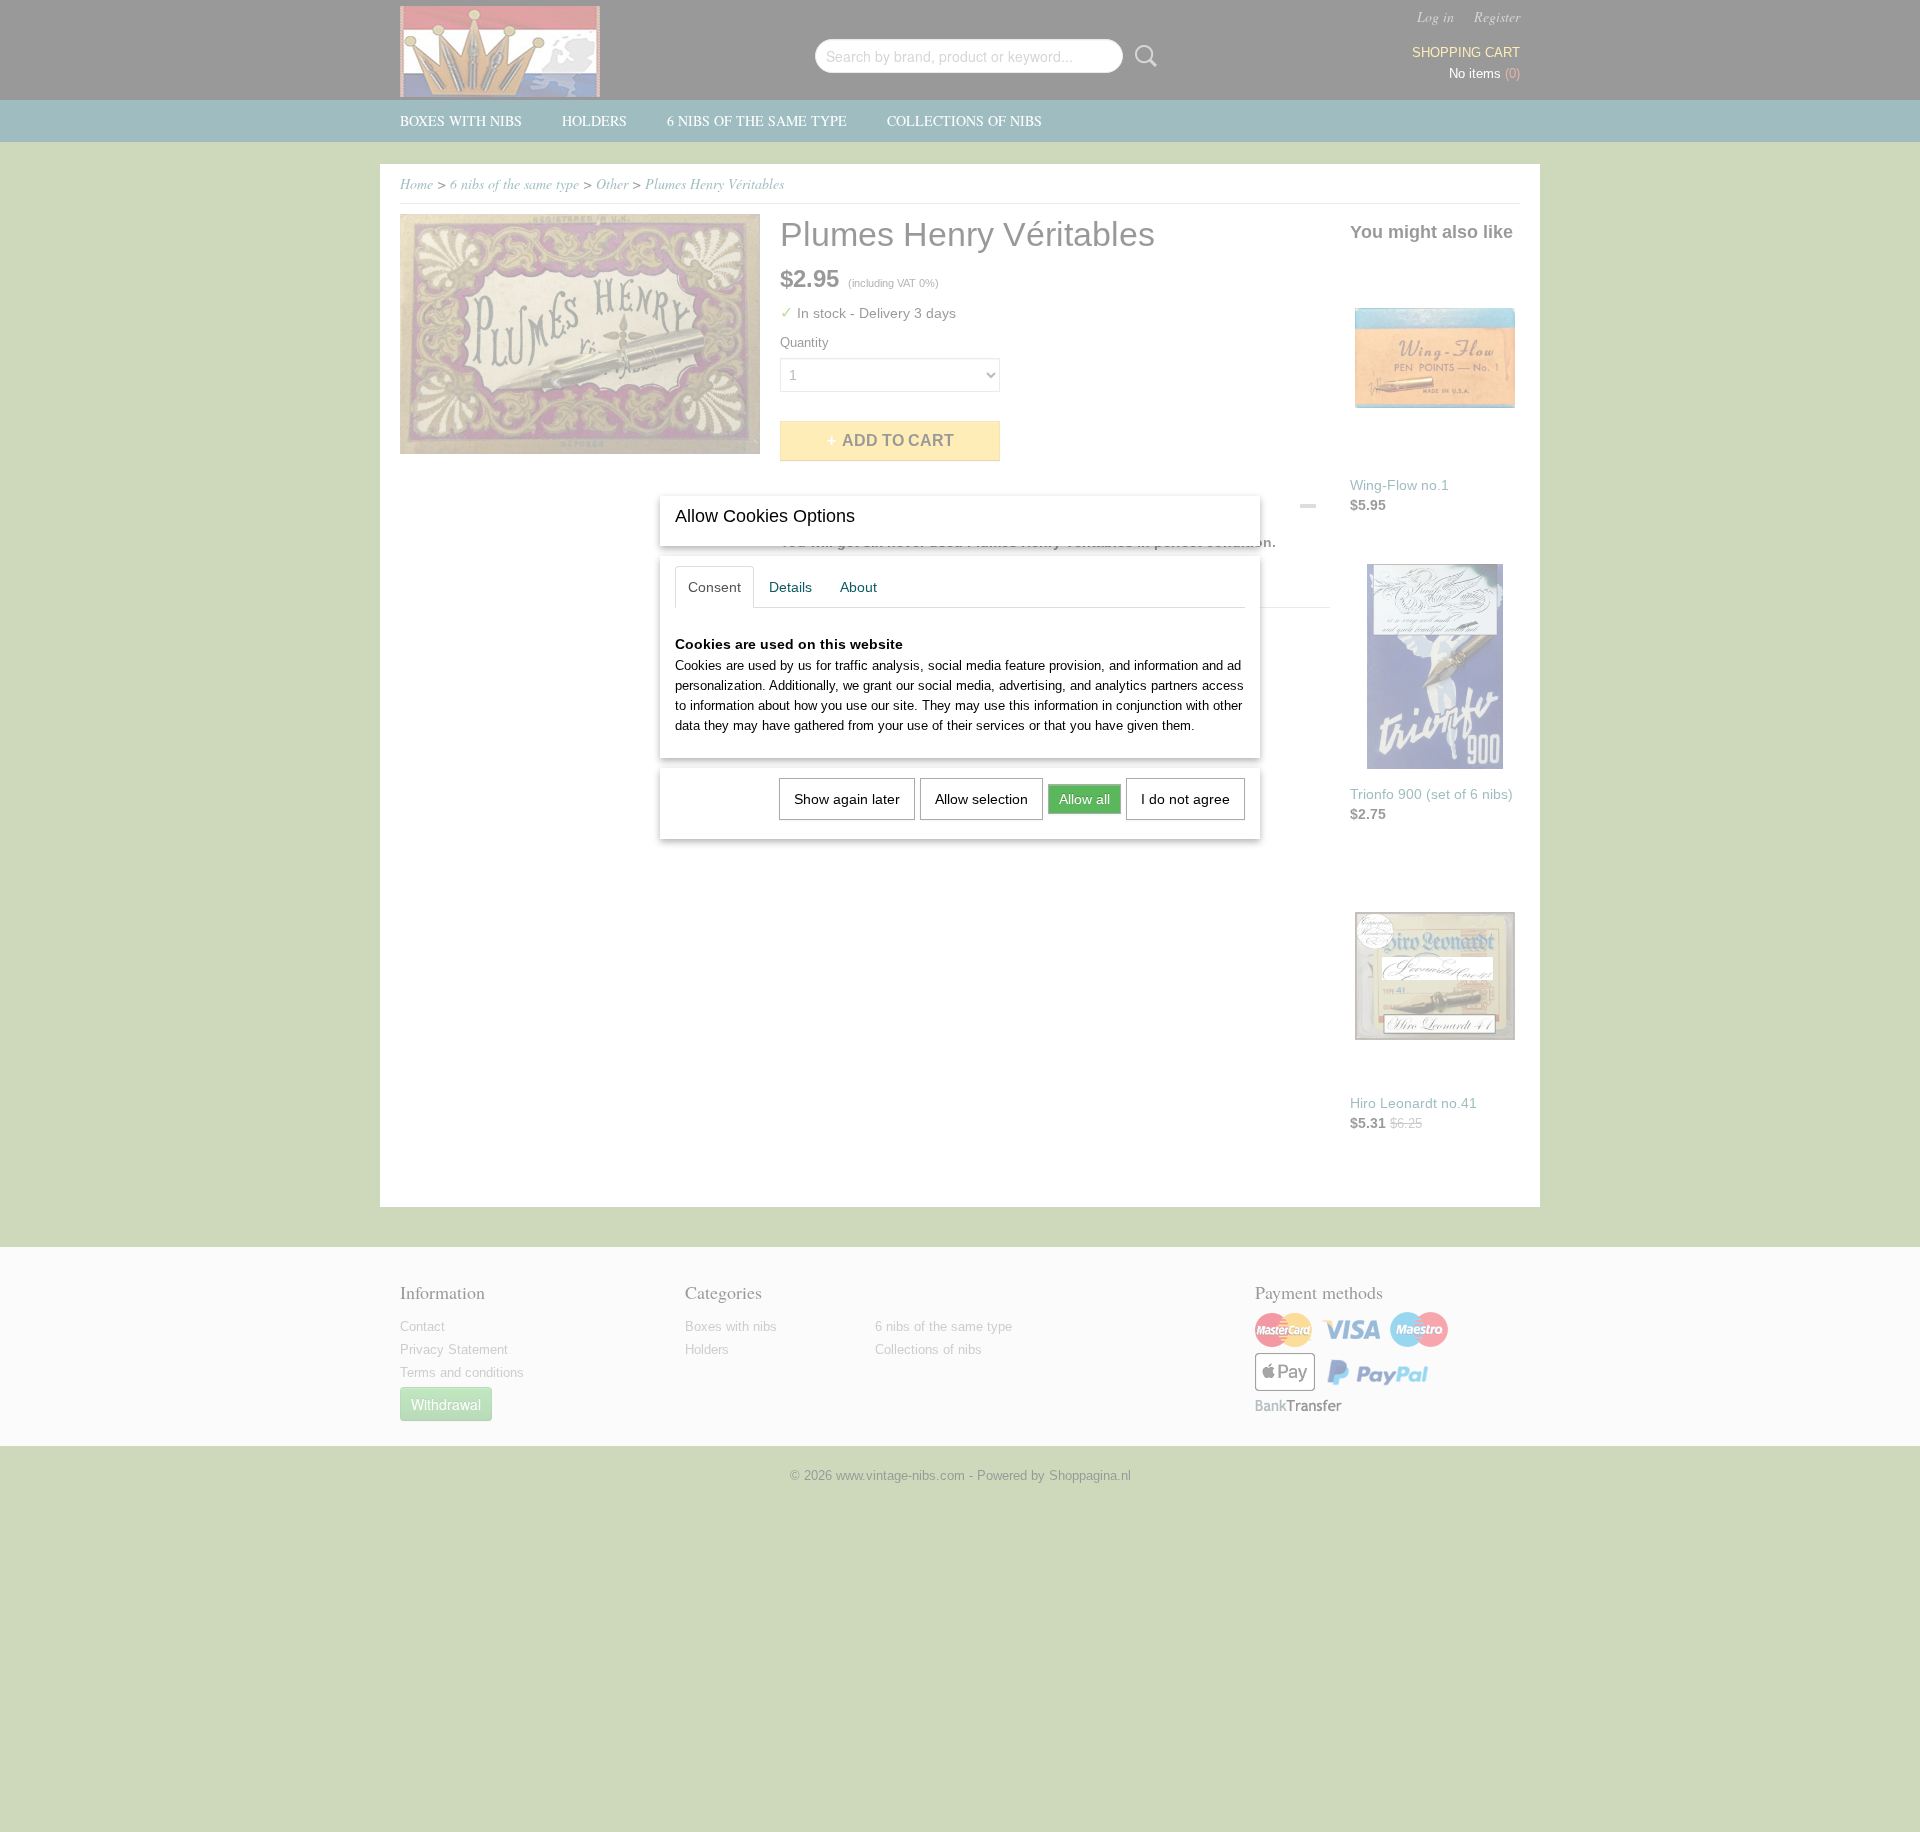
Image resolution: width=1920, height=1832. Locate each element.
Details (790, 587)
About (858, 587)
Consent (714, 587)
